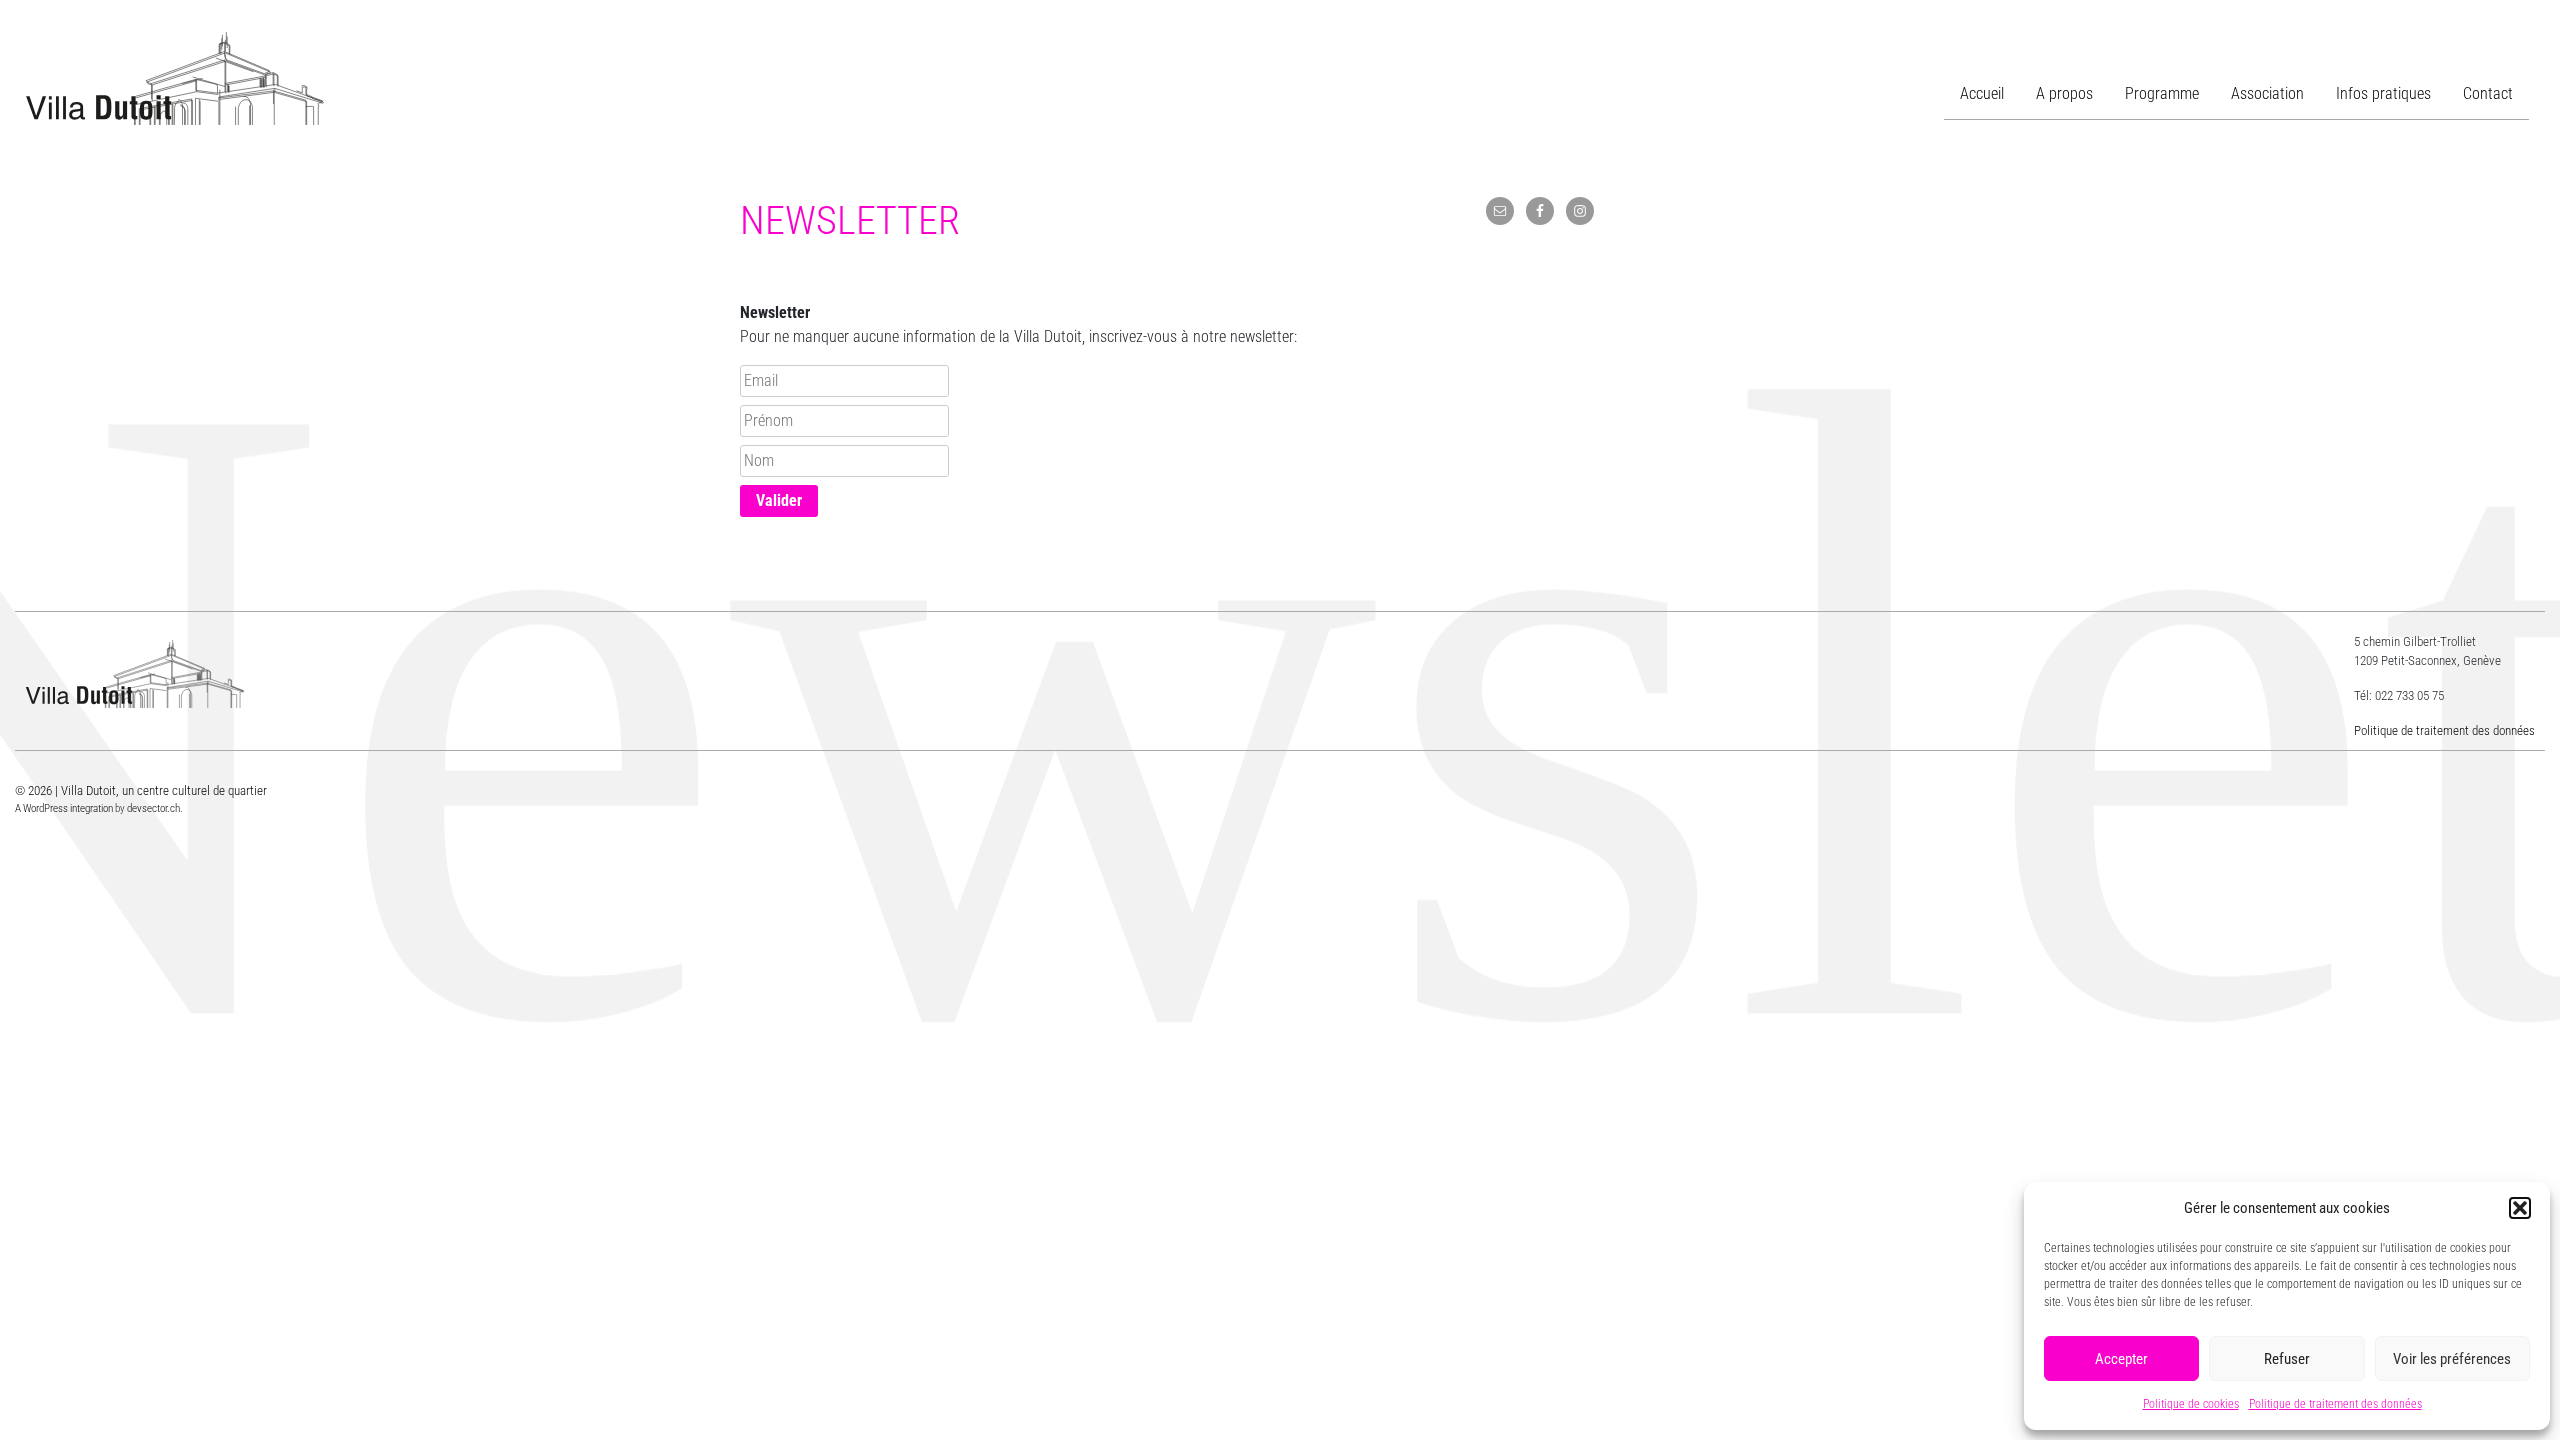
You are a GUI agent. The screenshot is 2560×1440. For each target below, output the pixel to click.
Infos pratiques (2383, 93)
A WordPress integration (64, 808)
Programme (2162, 93)
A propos (2064, 93)
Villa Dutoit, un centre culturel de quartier (175, 78)
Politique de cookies (2191, 1404)
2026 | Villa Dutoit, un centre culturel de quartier (147, 790)
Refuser (2287, 1359)
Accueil (1982, 93)
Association (2267, 93)
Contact (2488, 93)
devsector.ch (153, 808)
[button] (2520, 1208)
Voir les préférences (2452, 1359)
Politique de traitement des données (2335, 1404)
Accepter (2121, 1359)
